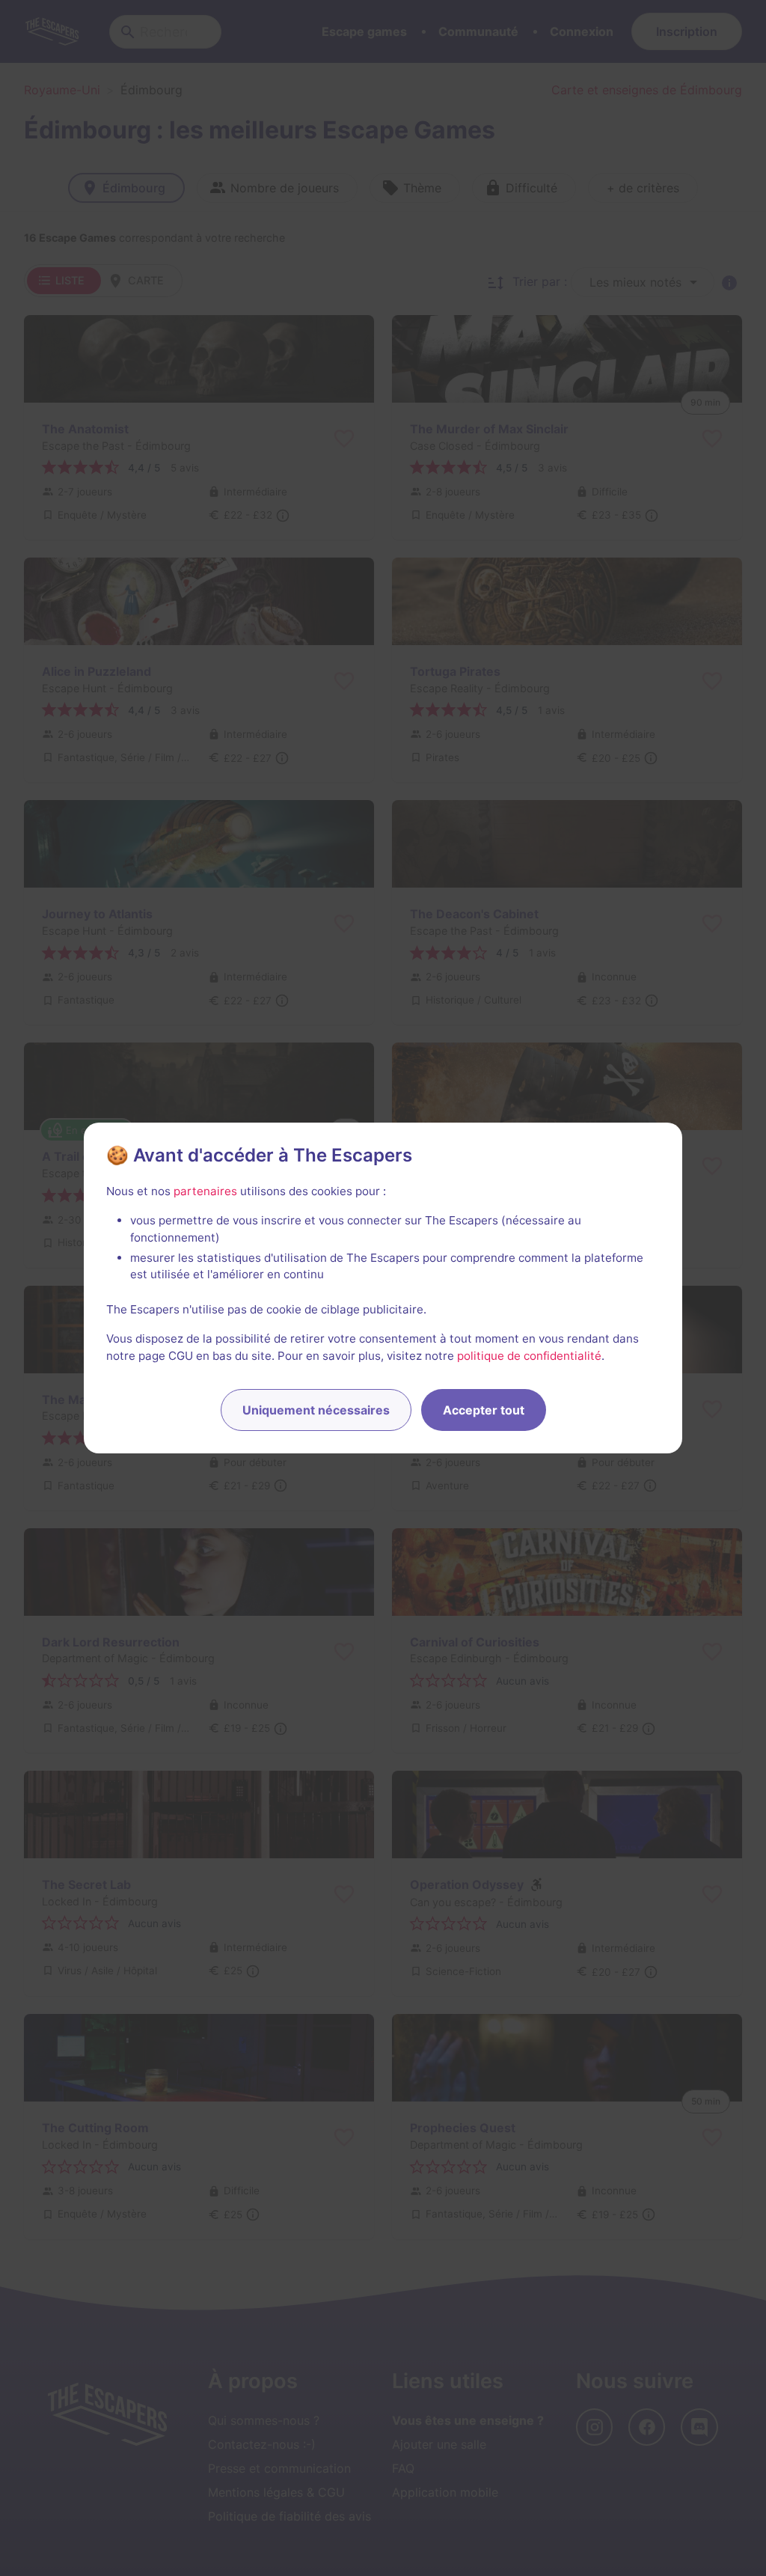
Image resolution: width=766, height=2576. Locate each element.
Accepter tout (484, 1410)
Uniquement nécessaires (316, 1410)
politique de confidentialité (529, 1356)
